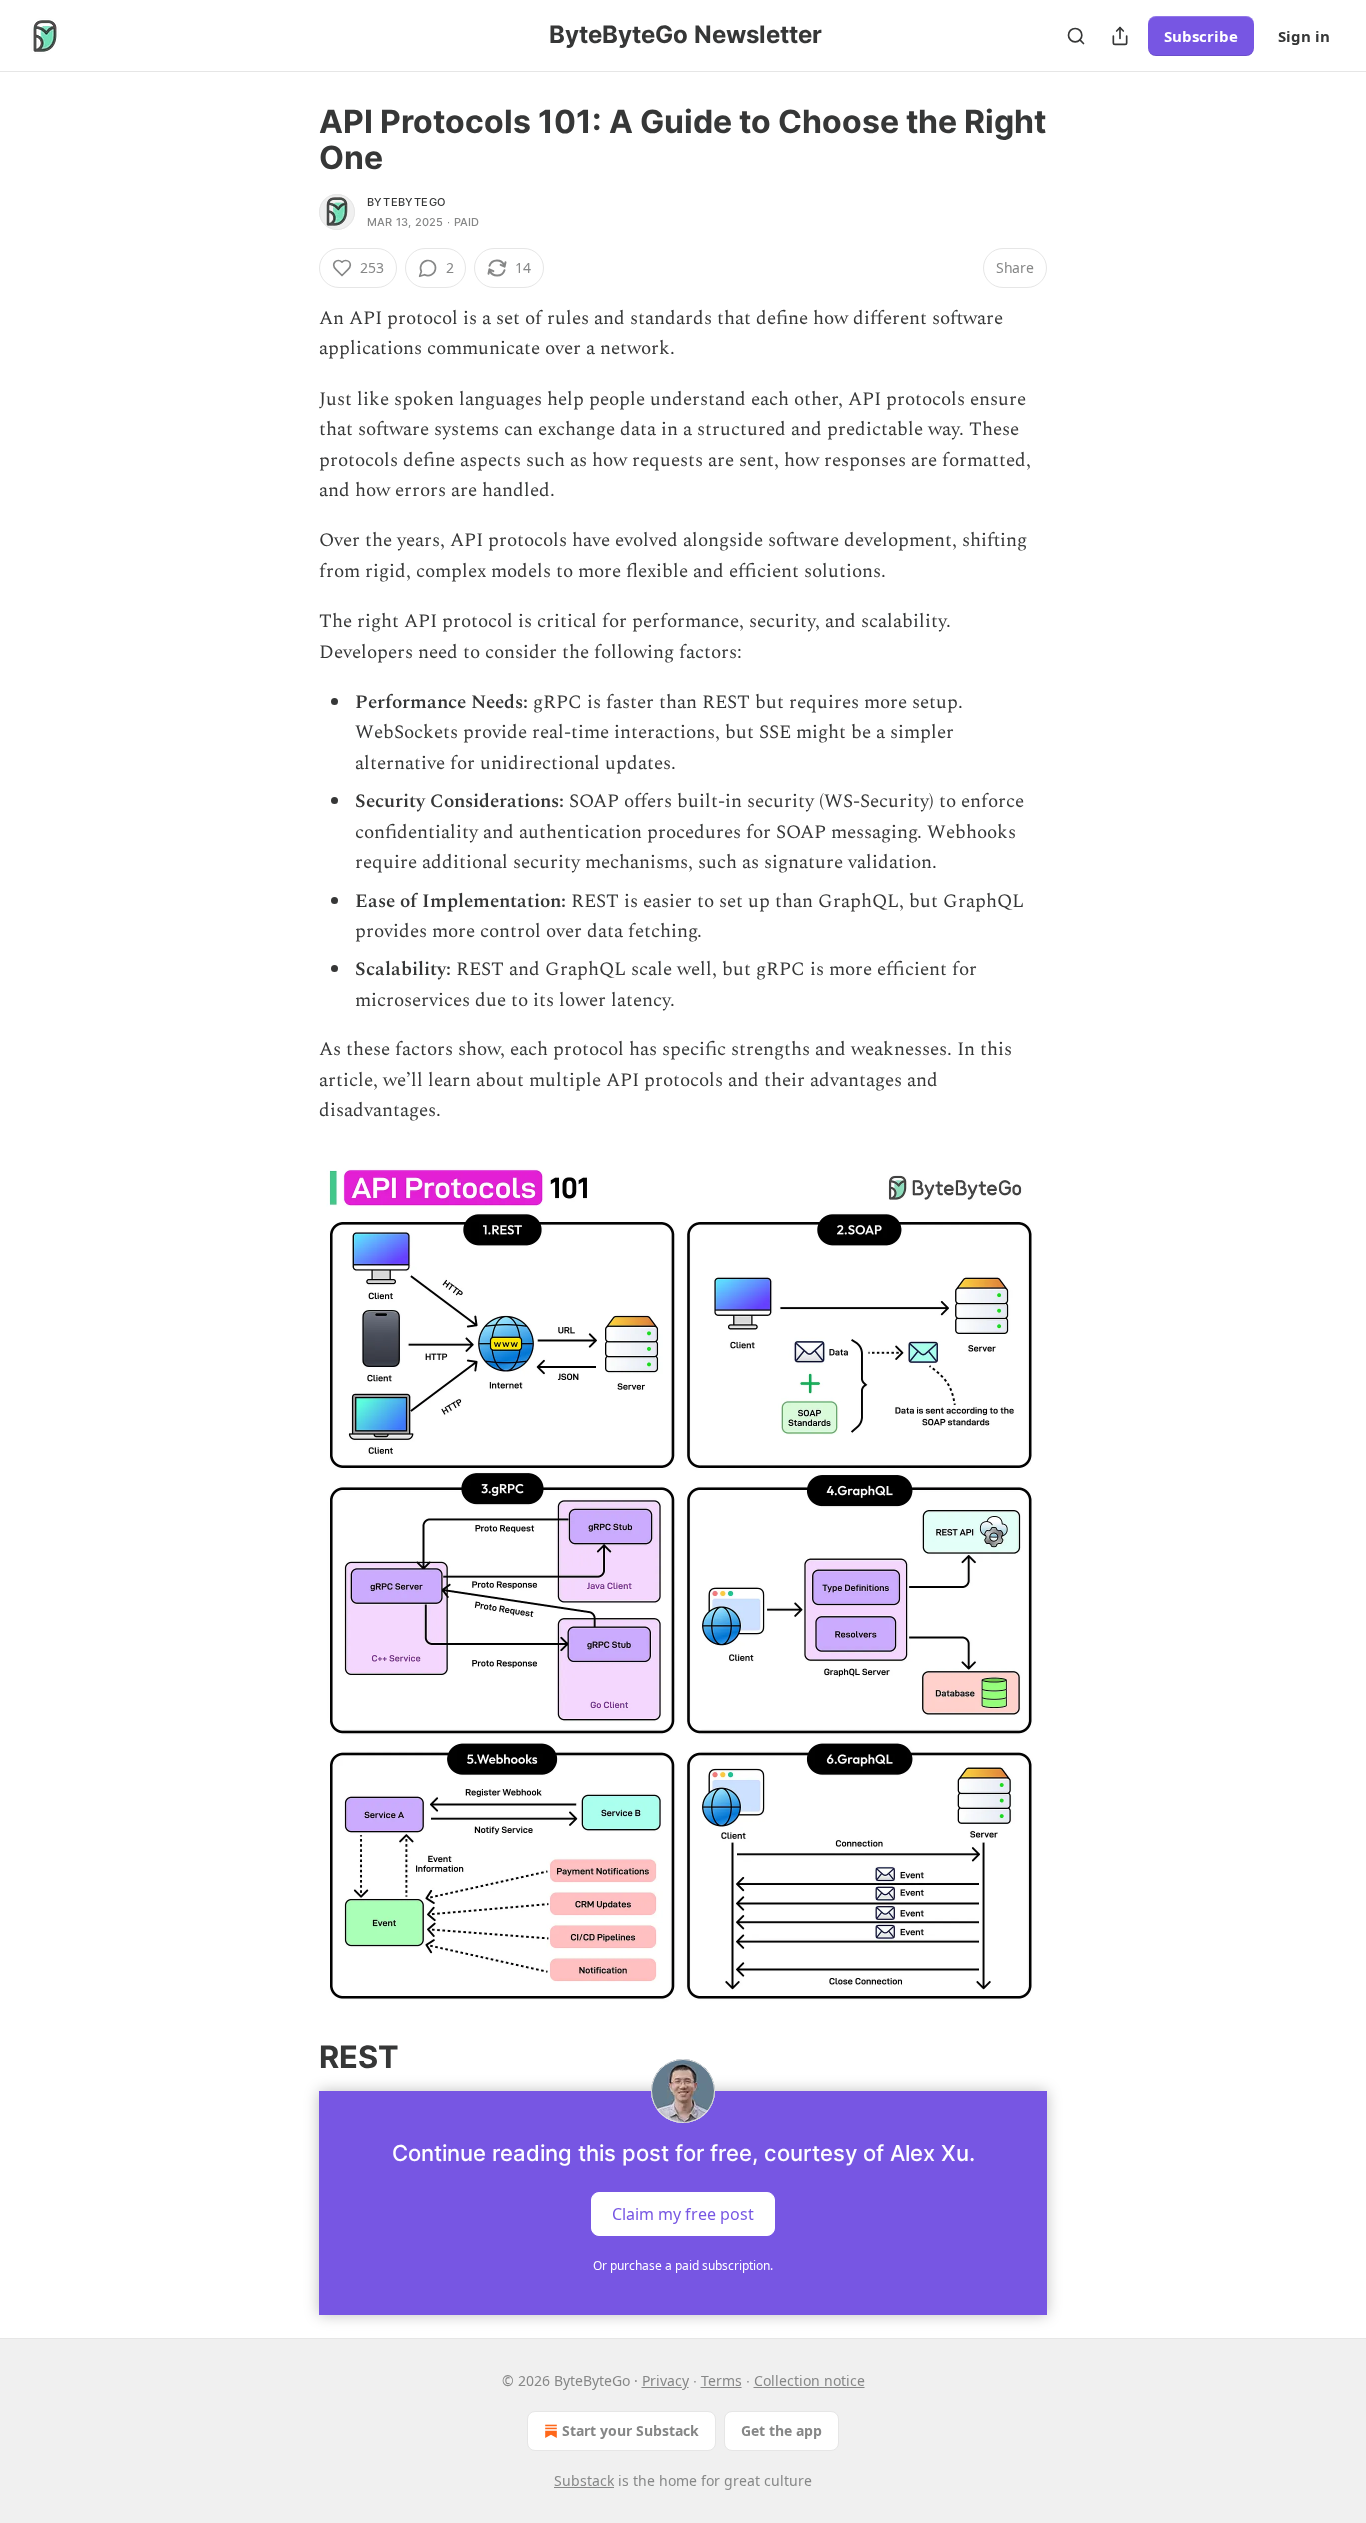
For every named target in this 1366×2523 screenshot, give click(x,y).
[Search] (1076, 36)
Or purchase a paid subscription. (683, 2265)
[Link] (291, 2057)
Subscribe (1201, 36)
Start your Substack (630, 2430)
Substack (584, 2480)
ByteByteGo (406, 202)
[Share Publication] (1120, 36)
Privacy (665, 2380)
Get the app (781, 2430)
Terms (721, 2380)
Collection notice (809, 2380)
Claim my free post (683, 2214)
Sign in (1304, 36)
